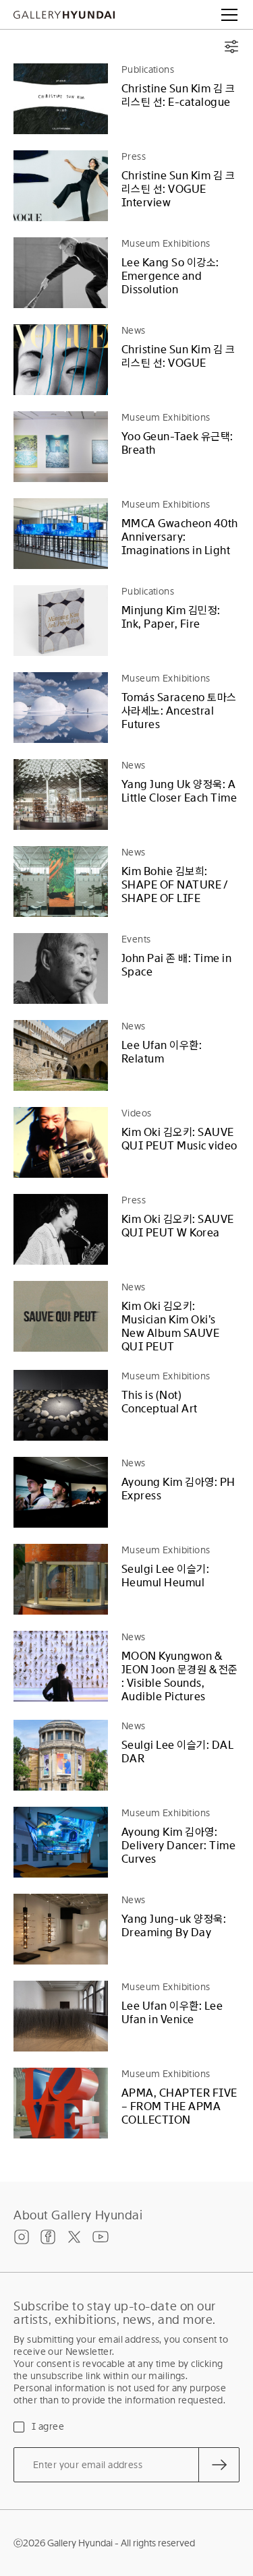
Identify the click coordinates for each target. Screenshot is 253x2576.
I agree (48, 2426)
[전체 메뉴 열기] (229, 15)
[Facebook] (48, 2237)
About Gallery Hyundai (78, 2215)
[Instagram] (22, 2237)
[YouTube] (101, 2237)
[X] (74, 2237)
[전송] (219, 2465)
